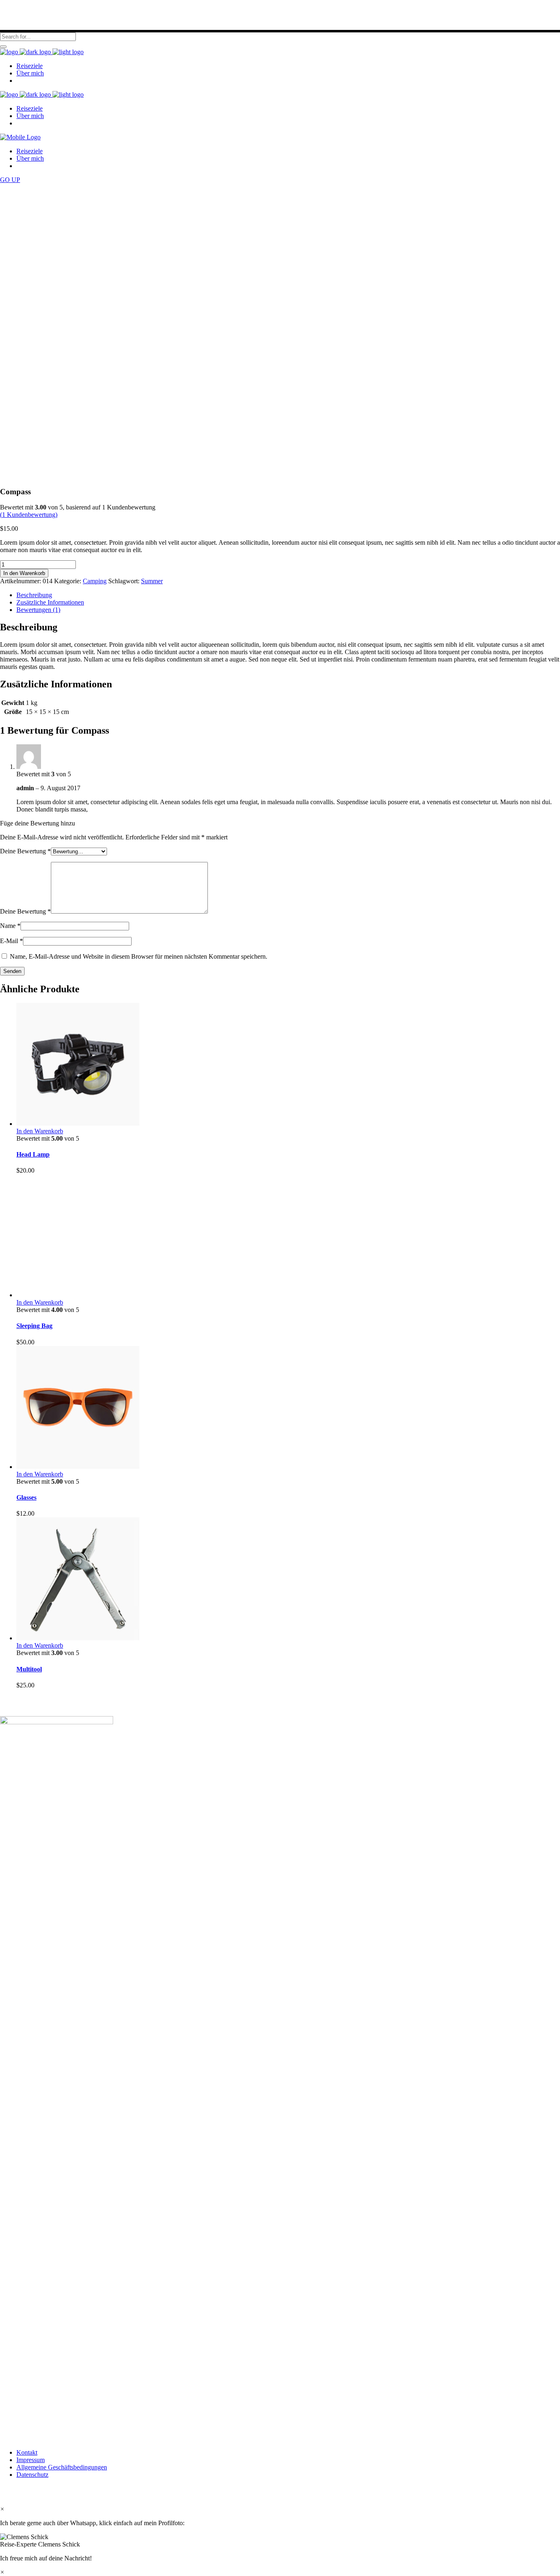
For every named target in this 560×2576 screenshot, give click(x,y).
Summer (152, 581)
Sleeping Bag (34, 1326)
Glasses (26, 1497)
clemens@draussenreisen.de (280, 2389)
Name (10, 926)
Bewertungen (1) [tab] (38, 610)
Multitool (29, 1669)
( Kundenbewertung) (29, 515)
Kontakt (27, 2452)
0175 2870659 (303, 2382)
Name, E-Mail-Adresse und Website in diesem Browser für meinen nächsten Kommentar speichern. (139, 956)
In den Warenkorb (24, 573)
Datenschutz (32, 2475)
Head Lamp (33, 1154)
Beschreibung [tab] (34, 595)
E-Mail (11, 941)
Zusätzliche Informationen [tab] (50, 602)
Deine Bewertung (25, 851)
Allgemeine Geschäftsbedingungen (62, 2467)
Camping (95, 581)
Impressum (31, 2460)
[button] (280, 2541)
